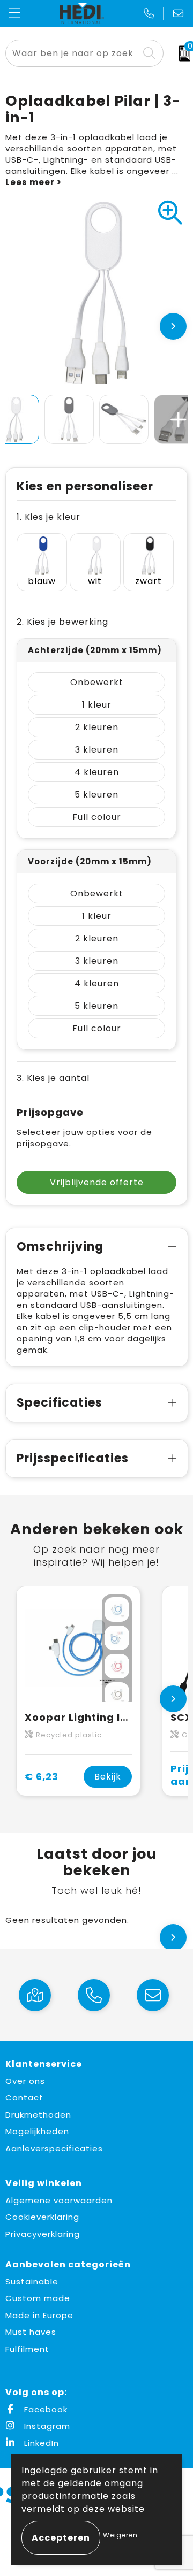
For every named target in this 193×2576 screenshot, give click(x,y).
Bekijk (108, 1777)
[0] (181, 53)
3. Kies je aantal (53, 1078)
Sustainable (32, 2282)
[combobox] (72, 53)
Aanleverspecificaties (54, 2148)
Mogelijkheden (37, 2131)
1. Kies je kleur (49, 517)
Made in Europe (39, 2315)
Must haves (31, 2332)
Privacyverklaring (43, 2234)
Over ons (25, 2081)
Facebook (44, 2409)
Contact (24, 2098)
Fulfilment (27, 2349)
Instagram (46, 2426)
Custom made (38, 2298)
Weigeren (120, 2535)
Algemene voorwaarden (59, 2200)
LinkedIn (40, 2443)
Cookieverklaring (42, 2217)
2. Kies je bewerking (62, 622)
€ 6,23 (42, 1777)
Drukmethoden (38, 2115)
